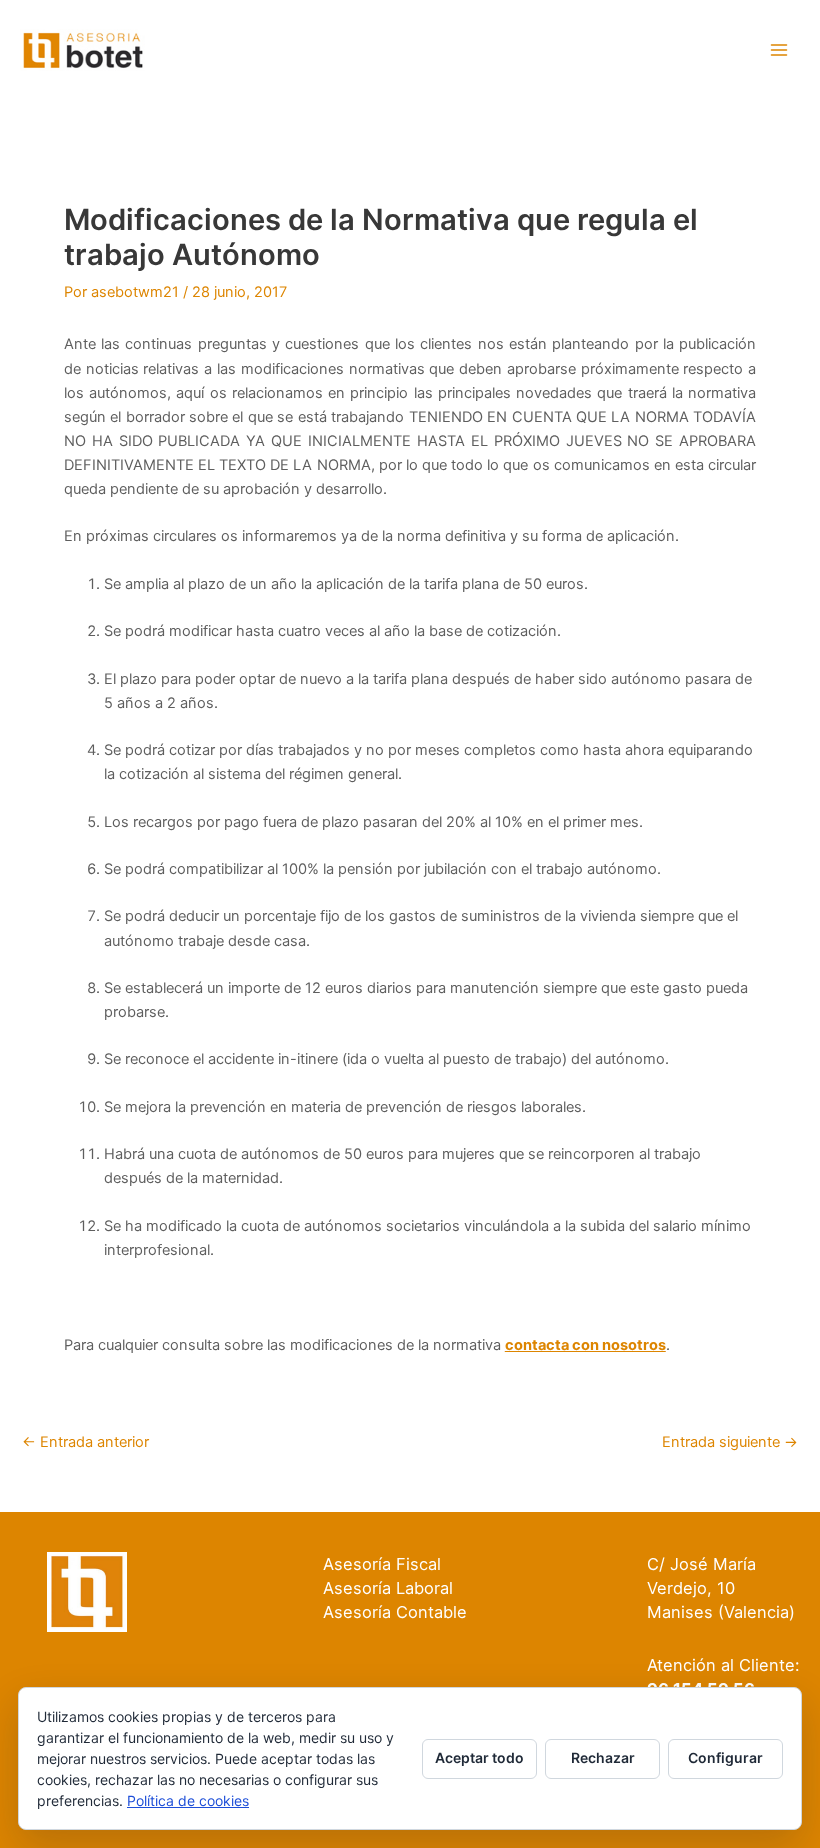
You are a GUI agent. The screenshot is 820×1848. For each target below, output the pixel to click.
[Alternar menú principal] (779, 50)
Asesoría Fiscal (382, 1564)
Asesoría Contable (395, 1612)
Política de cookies (188, 1800)
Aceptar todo (479, 1757)
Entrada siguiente (730, 1442)
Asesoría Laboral (388, 1588)
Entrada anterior (85, 1442)
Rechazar (603, 1757)
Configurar (725, 1757)
